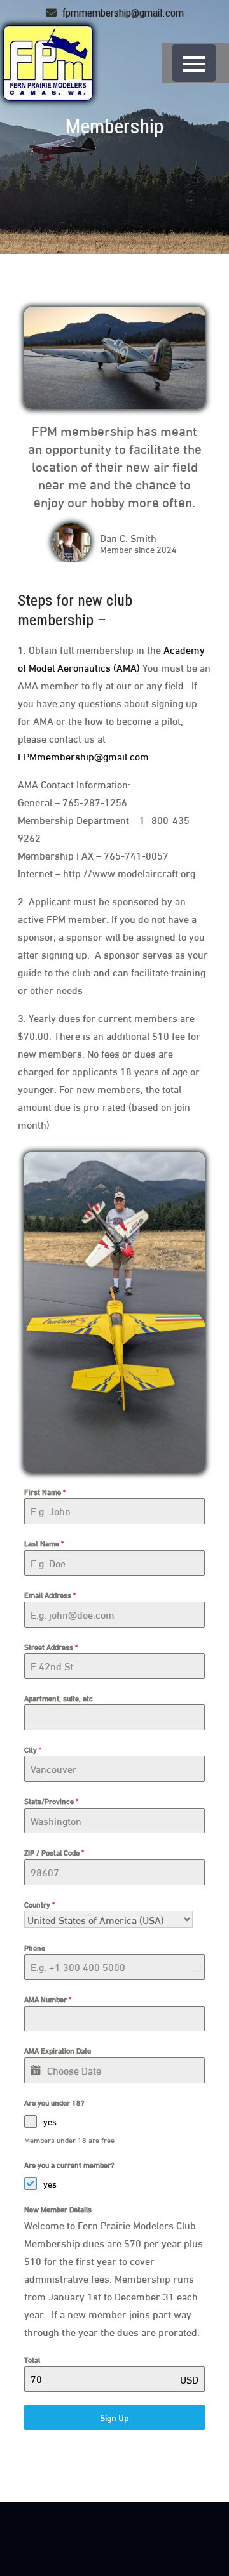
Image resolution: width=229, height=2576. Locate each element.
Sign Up (114, 2417)
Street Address (51, 1646)
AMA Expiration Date (58, 2050)
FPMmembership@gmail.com (83, 756)
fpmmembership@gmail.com (121, 13)
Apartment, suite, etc (59, 1698)
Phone (35, 1947)
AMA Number (48, 1999)
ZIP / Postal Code (54, 1852)
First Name (45, 1491)
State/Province (51, 1801)
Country (39, 1904)
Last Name (44, 1543)
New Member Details (58, 2209)
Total (32, 2359)
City (33, 1749)
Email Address (50, 1594)
